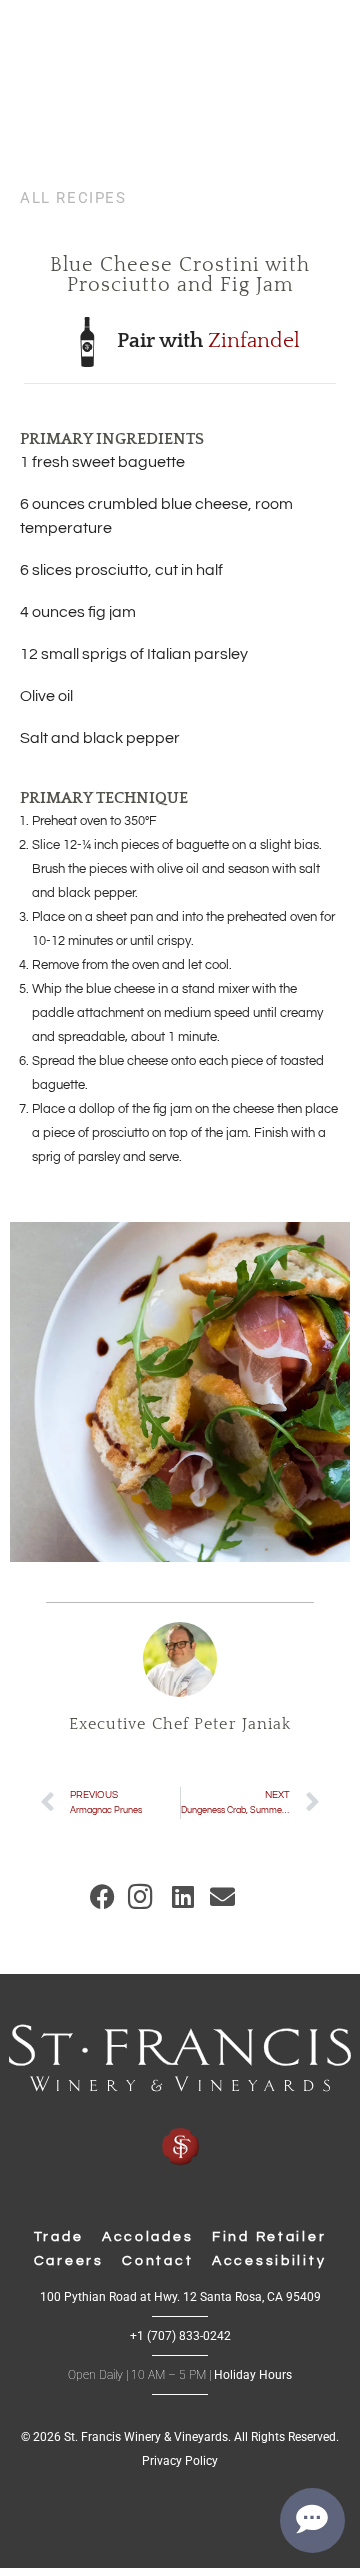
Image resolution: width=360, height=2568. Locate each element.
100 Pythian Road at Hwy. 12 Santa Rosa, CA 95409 (180, 2297)
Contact (157, 2261)
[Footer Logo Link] (180, 2096)
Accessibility (269, 2261)
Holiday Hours (253, 2375)
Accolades (147, 2237)
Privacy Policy (180, 2461)
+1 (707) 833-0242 (180, 2336)
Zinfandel (254, 340)
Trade (59, 2237)
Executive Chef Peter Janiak (180, 1724)
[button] (102, 1897)
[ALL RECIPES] (28, 178)
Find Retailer (269, 2237)
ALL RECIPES (73, 198)
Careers (69, 2261)
